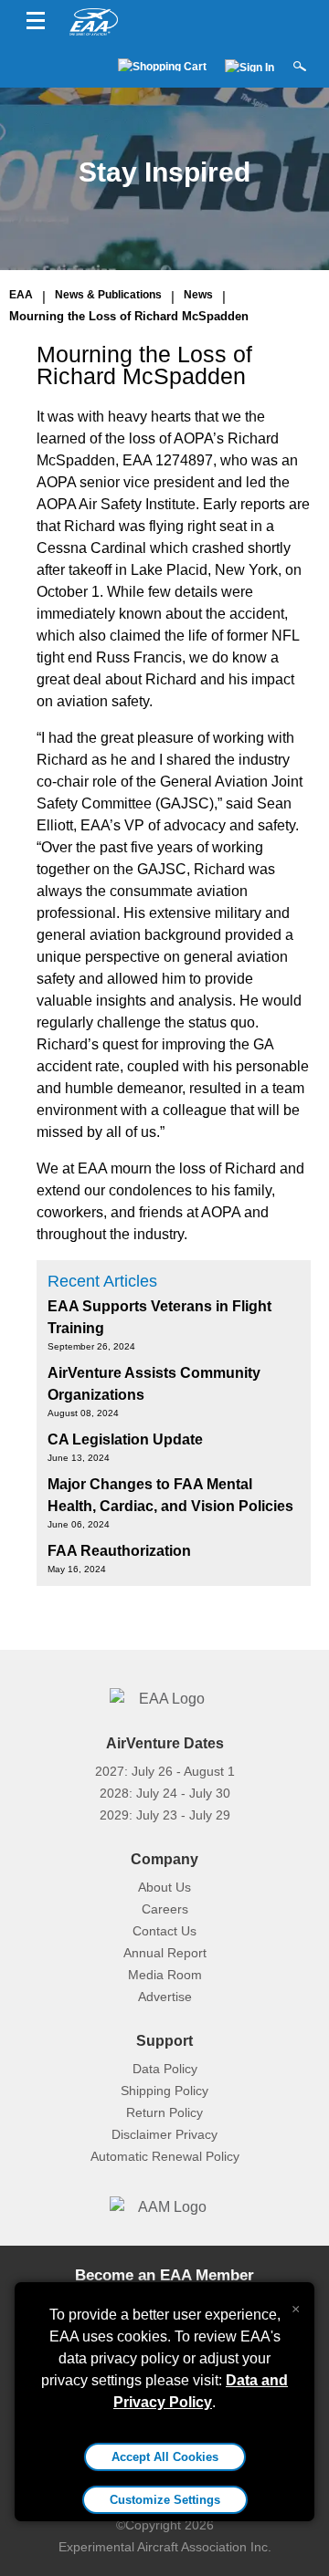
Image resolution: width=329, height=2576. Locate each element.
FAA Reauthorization (119, 1551)
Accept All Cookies (165, 2457)
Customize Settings (165, 2500)
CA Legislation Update (125, 1439)
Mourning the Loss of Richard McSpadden (129, 316)
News (198, 295)
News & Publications (108, 295)
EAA (21, 295)
